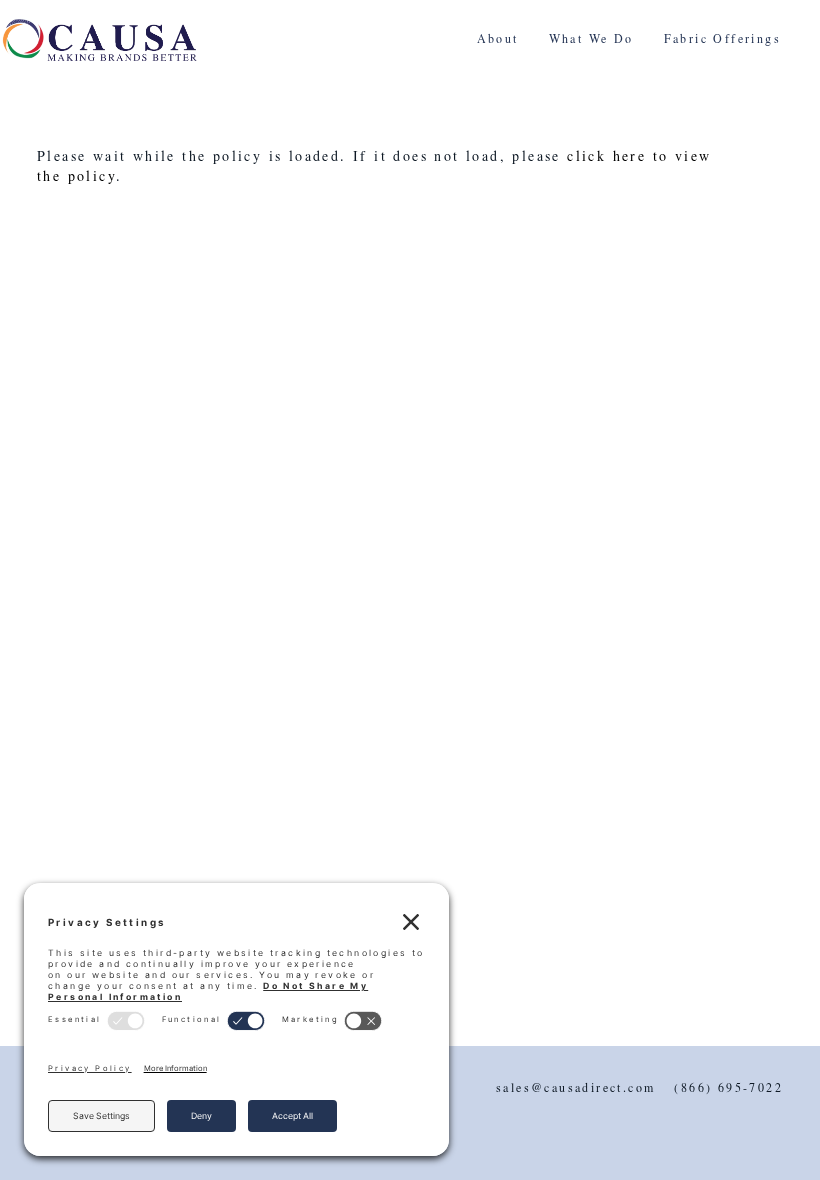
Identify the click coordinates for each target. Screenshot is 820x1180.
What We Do (591, 38)
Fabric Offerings (722, 38)
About (498, 38)
